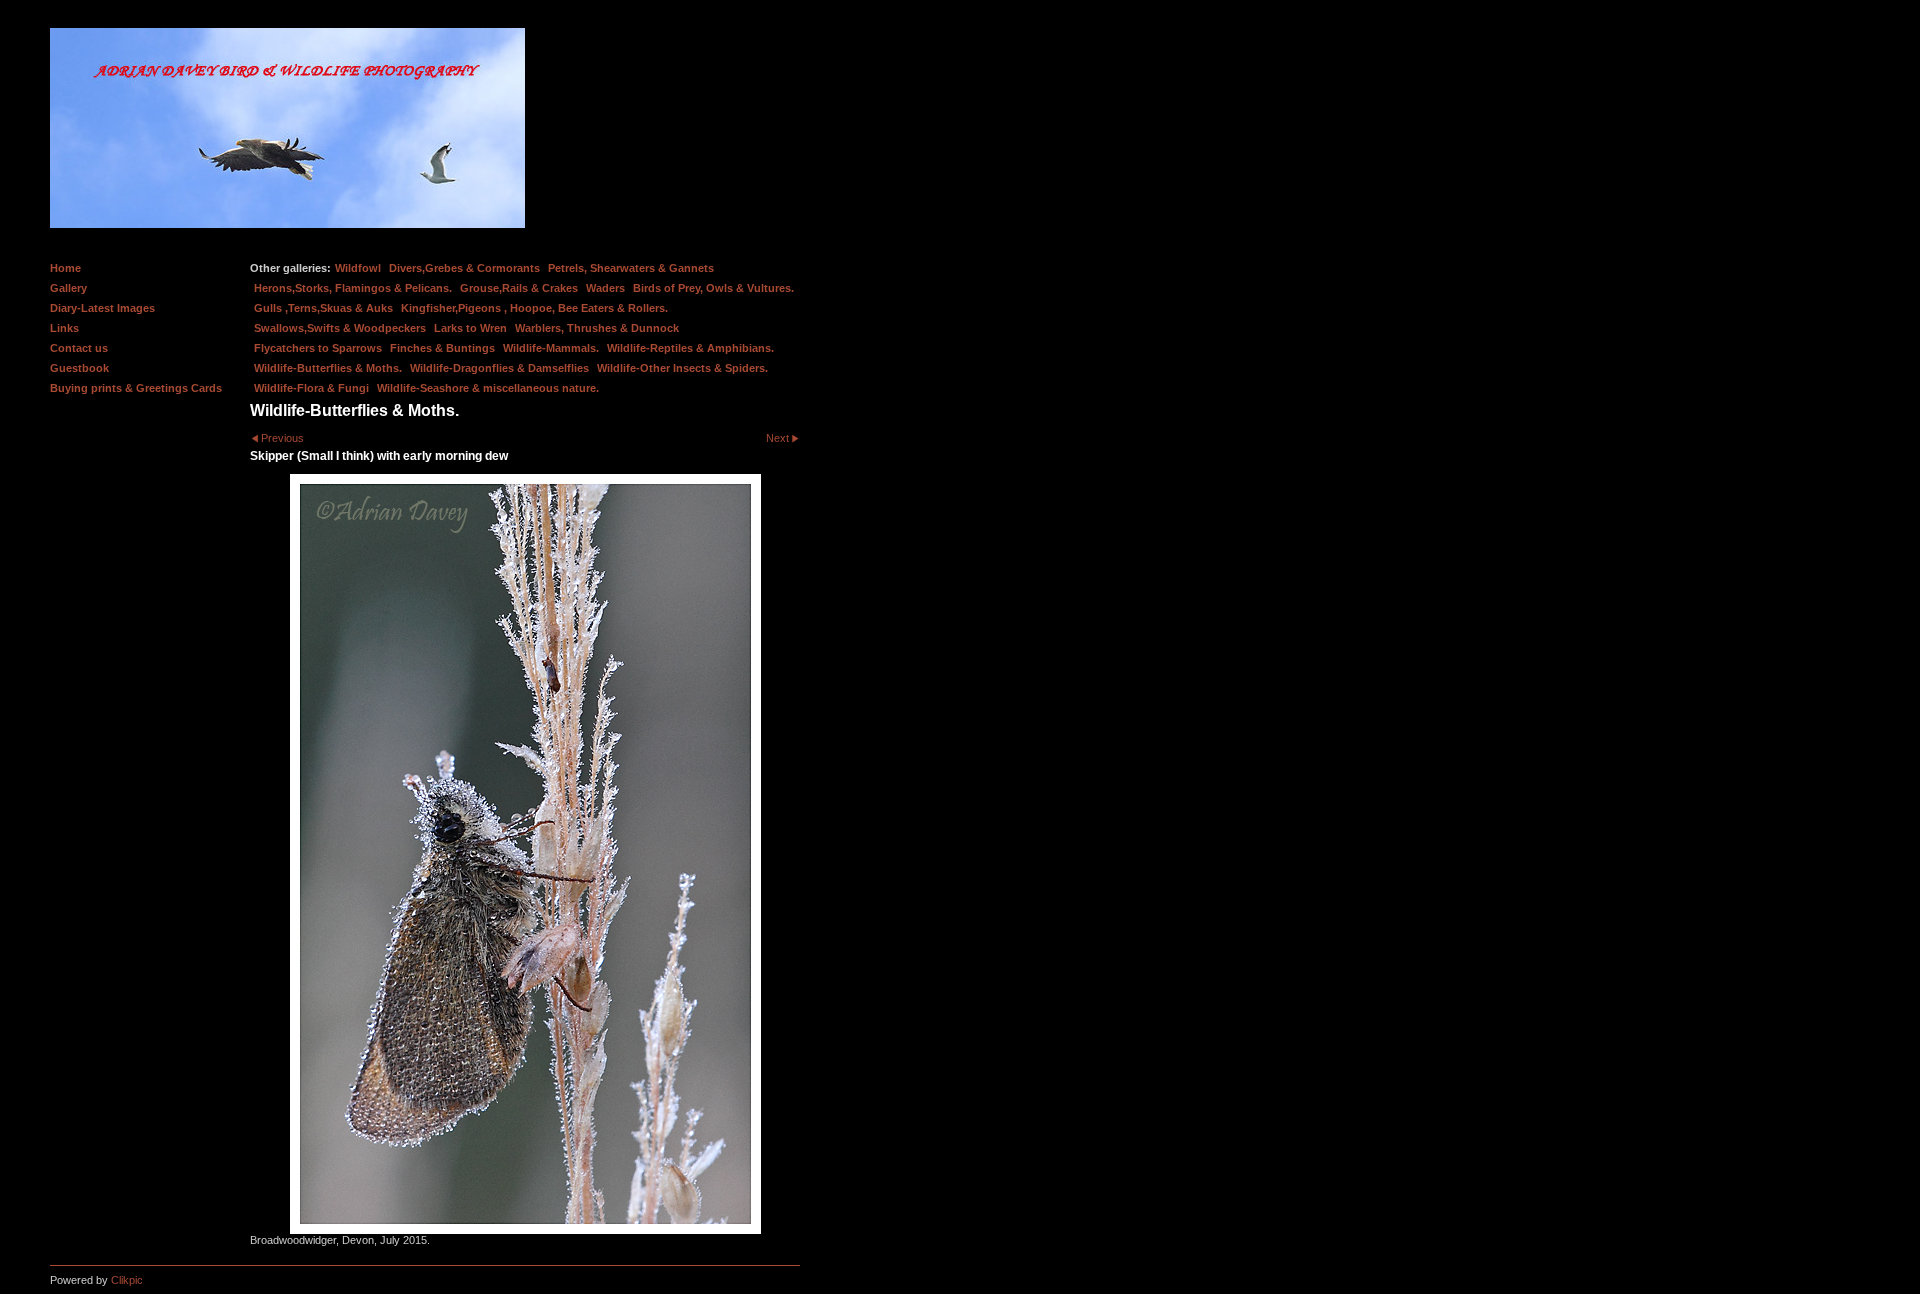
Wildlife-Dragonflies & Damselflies (499, 368)
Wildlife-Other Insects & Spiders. (682, 368)
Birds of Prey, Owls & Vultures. (713, 288)
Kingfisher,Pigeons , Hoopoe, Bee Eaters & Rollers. (534, 308)
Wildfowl (358, 268)
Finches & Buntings (442, 348)
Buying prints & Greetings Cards (136, 388)
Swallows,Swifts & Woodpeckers (340, 328)
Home (65, 268)
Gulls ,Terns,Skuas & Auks (323, 308)
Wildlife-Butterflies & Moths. (328, 368)
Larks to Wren (470, 328)
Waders (605, 288)
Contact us (79, 348)
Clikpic (127, 1280)
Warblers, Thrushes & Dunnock (597, 328)
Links (64, 328)
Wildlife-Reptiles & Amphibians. (690, 348)
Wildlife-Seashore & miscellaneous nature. (488, 388)
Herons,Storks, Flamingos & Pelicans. (353, 288)
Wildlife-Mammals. (551, 348)
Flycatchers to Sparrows (318, 348)
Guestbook (79, 368)
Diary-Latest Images (102, 308)
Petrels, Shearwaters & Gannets (631, 268)
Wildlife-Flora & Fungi (311, 388)
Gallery (68, 288)
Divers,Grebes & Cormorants (464, 268)
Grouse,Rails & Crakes (519, 288)
